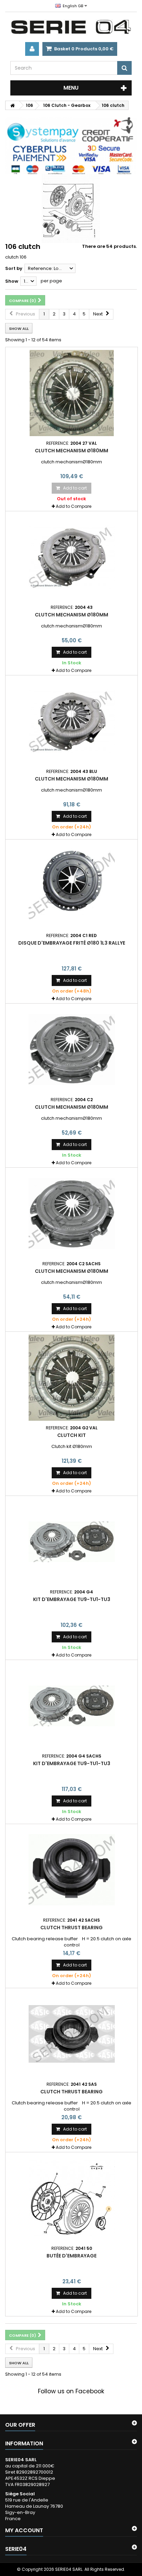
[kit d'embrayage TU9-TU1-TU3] (72, 1542)
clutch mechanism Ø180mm (72, 451)
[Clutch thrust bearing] (72, 1870)
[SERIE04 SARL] (71, 27)
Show (12, 281)
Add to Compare (74, 506)
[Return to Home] (12, 105)
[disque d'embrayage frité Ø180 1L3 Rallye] (72, 885)
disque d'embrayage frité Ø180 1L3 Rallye (72, 943)
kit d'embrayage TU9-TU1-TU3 (72, 1599)
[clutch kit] (72, 1378)
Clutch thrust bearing (72, 1928)
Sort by (14, 268)
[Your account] (32, 49)
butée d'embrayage (72, 2256)
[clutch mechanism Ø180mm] (72, 393)
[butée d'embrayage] (72, 2198)
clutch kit (72, 1435)
